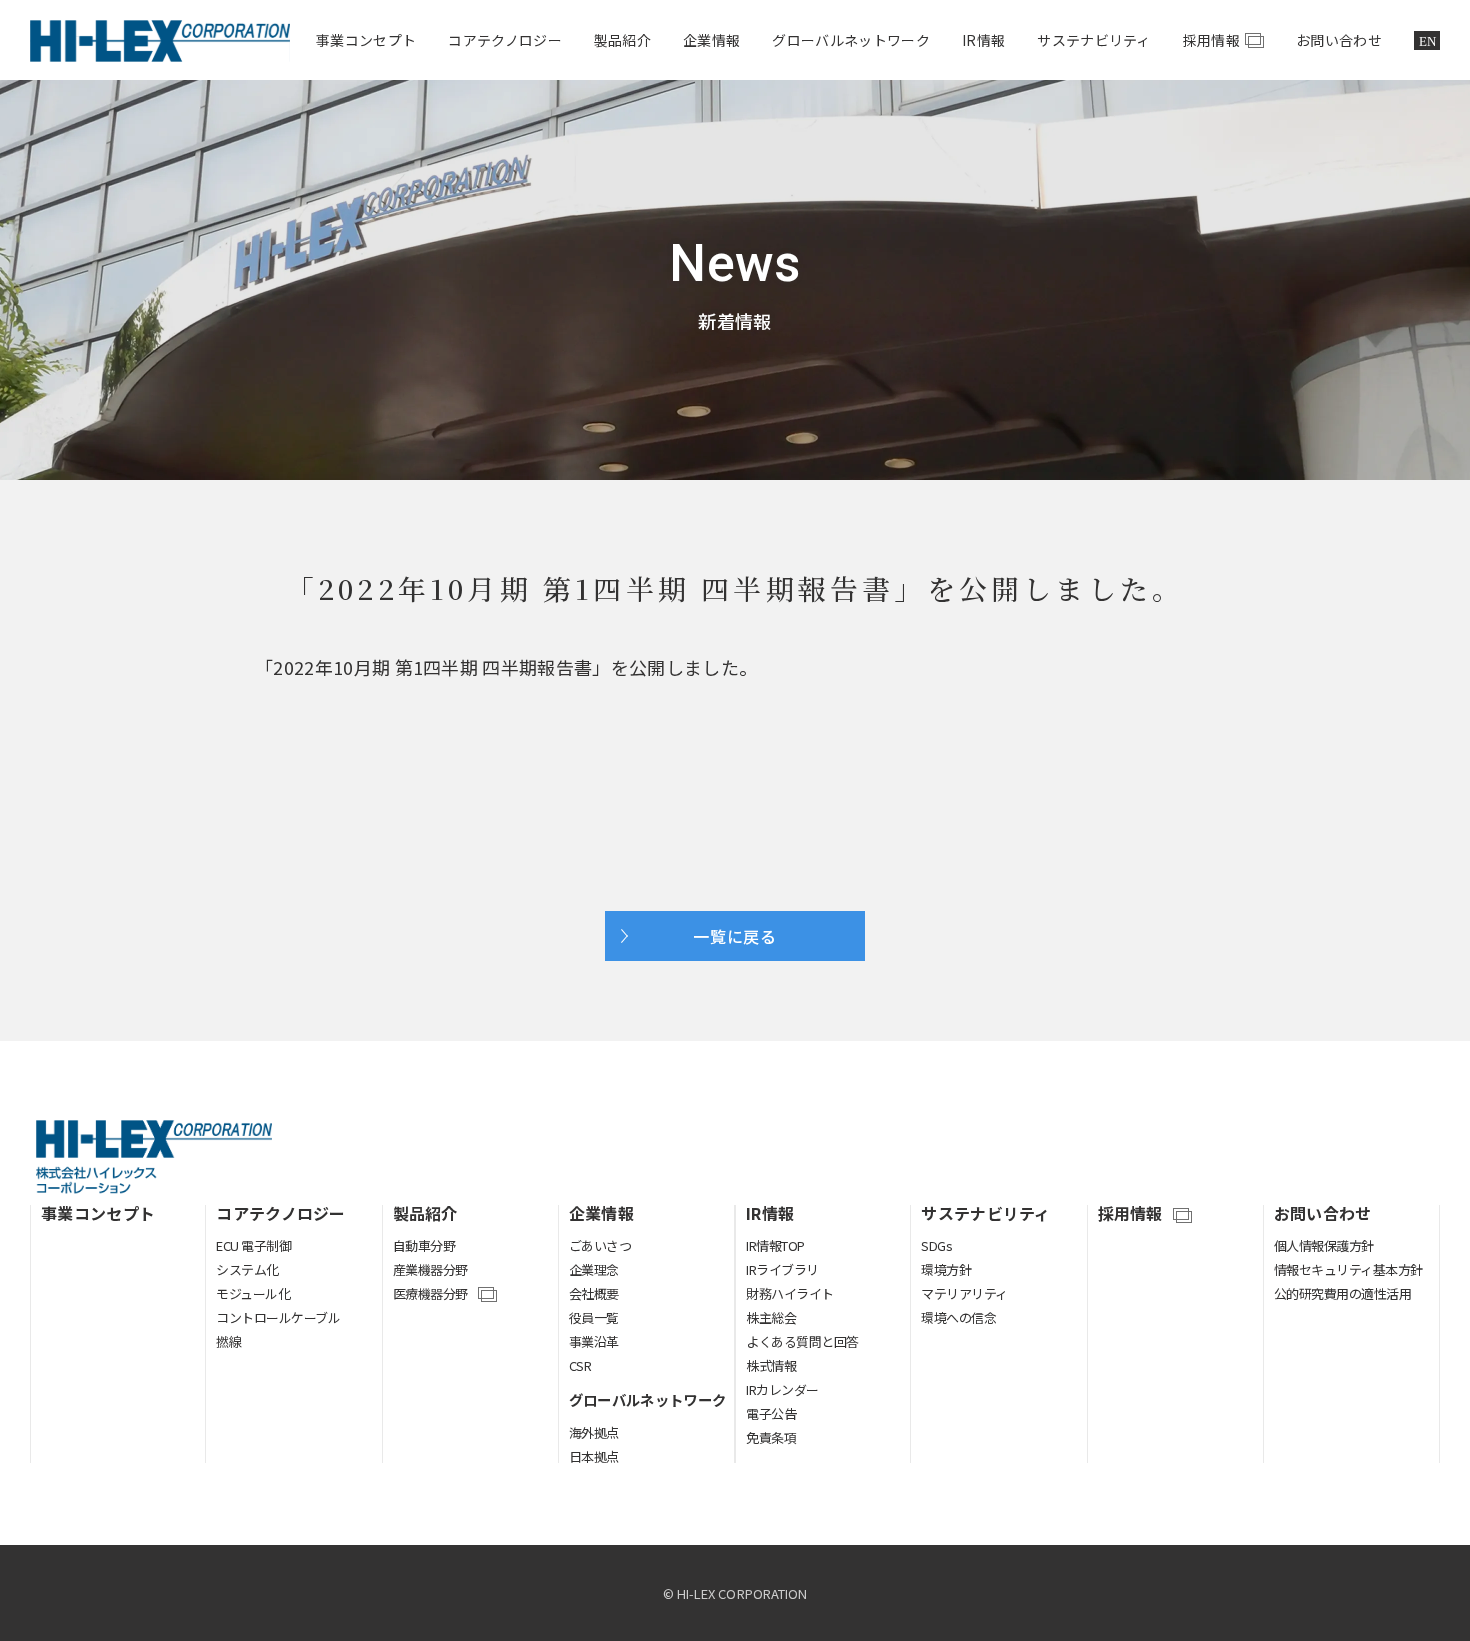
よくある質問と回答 (802, 1341)
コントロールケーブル (278, 1317)
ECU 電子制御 (253, 1245)
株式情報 (771, 1365)
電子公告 (771, 1413)
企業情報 (711, 40)
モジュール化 (253, 1293)
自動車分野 (424, 1245)
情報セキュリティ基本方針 (1348, 1269)
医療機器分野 (430, 1295)
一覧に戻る (735, 936)
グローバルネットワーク (851, 40)
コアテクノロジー (505, 40)
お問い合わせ (1339, 40)
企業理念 (594, 1269)
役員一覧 (594, 1317)
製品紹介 (622, 40)
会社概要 (594, 1293)
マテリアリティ (964, 1293)
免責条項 (771, 1437)
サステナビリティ (1094, 40)
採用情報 (1211, 40)
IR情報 (983, 40)
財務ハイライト (790, 1293)
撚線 (228, 1341)
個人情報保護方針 (1324, 1245)
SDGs (936, 1245)
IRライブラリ (782, 1269)
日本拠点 (594, 1456)
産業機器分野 (430, 1269)
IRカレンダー (782, 1389)
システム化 (247, 1269)
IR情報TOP (775, 1245)
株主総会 (771, 1317)
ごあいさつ (600, 1245)
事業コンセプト (366, 40)
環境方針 (946, 1269)
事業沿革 (594, 1341)
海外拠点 (594, 1432)
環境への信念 (958, 1317)
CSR (580, 1365)
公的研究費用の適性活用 (1343, 1293)
